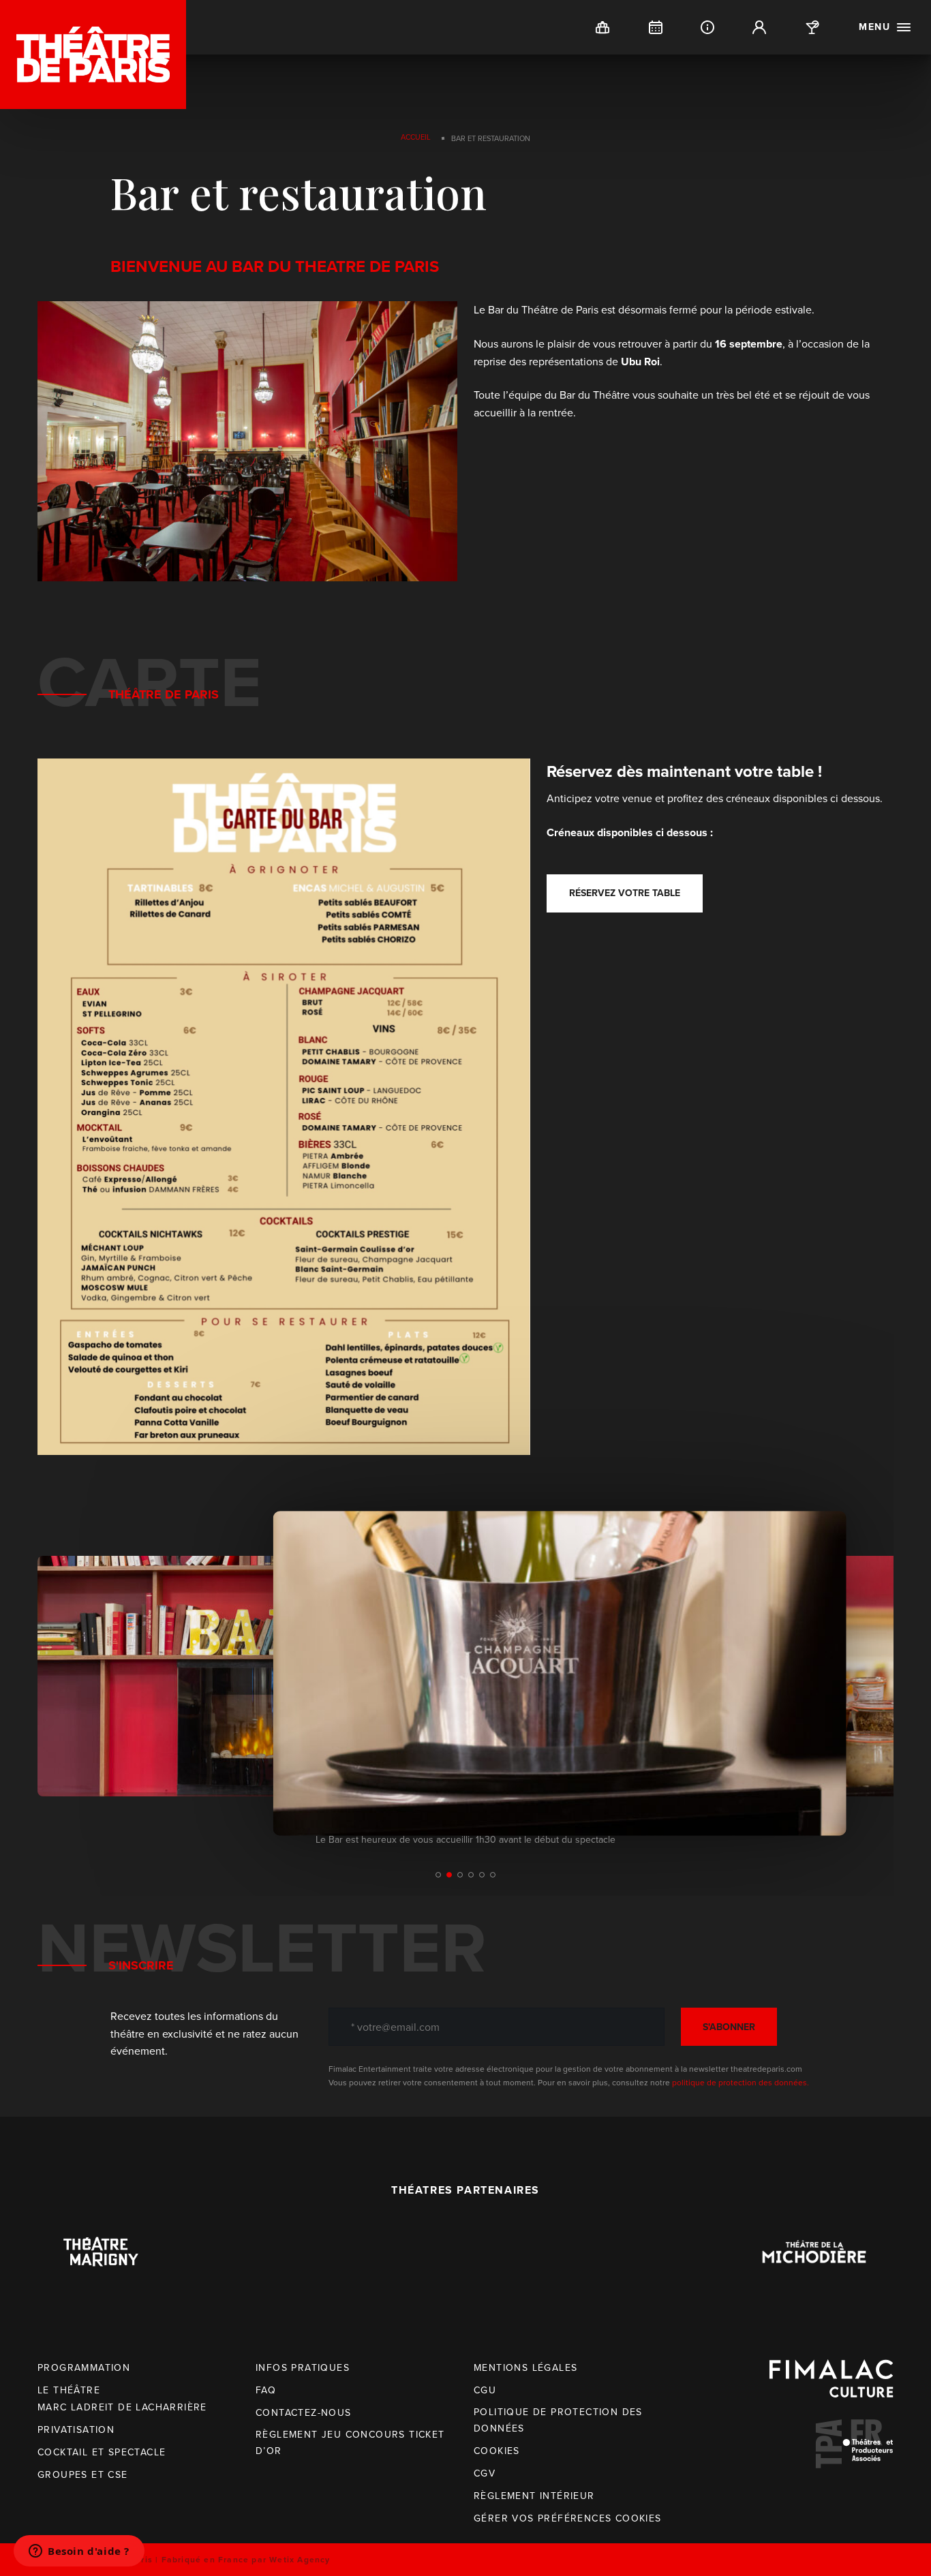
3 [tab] (460, 1875)
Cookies (497, 2451)
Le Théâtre (69, 2390)
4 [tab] (471, 1875)
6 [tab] (493, 1875)
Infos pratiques (303, 2368)
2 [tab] (449, 1875)
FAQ (266, 2390)
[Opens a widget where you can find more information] (79, 2552)
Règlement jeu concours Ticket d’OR (350, 2443)
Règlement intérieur (534, 2496)
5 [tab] (482, 1875)
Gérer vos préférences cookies (568, 2518)
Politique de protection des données (558, 2420)
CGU (485, 2390)
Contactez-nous (304, 2413)
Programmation (84, 2368)
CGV (485, 2473)
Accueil (416, 137)
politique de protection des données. (741, 2083)
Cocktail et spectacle (102, 2452)
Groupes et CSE (83, 2475)
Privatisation (76, 2430)
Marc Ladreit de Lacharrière (122, 2407)
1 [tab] (438, 1875)
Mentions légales (525, 2368)
